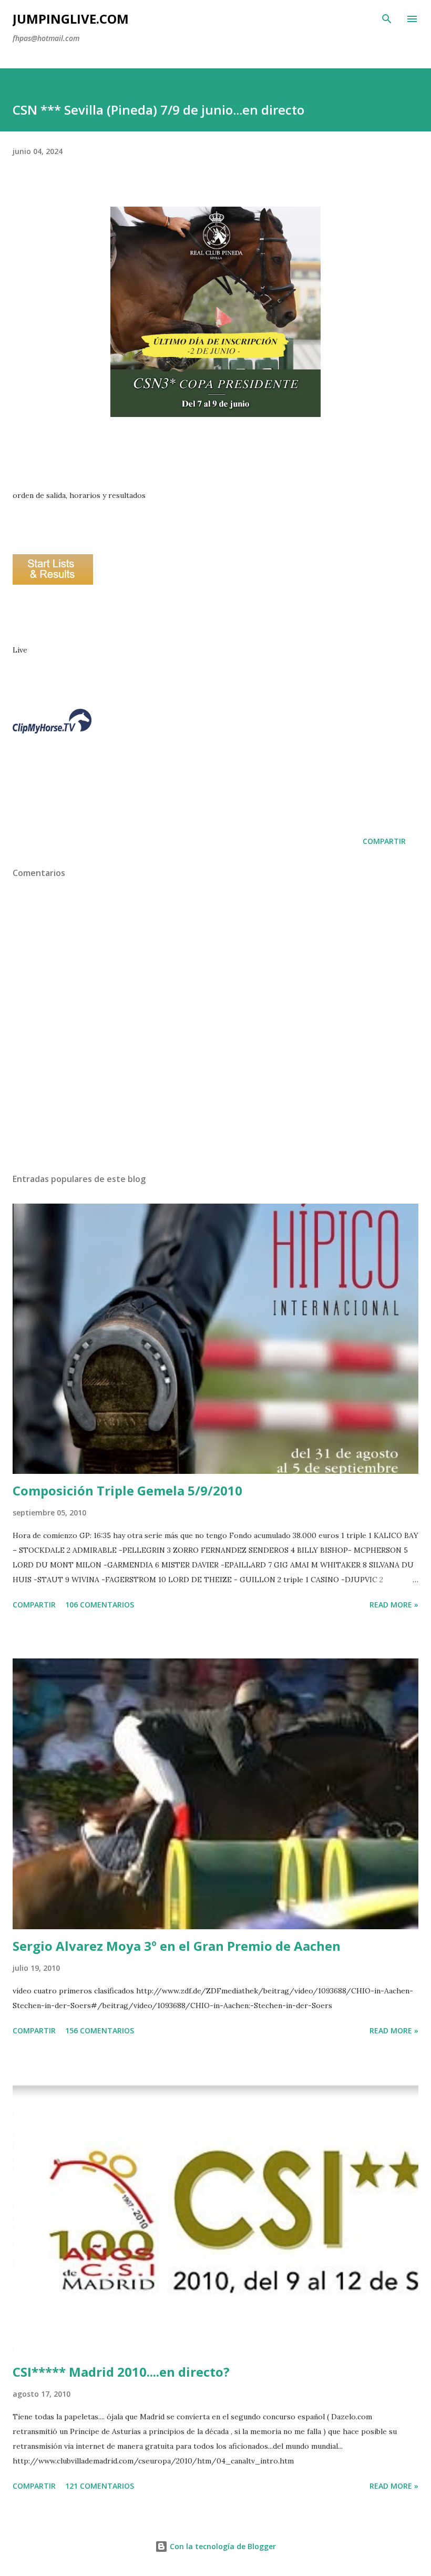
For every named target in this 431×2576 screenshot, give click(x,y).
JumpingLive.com (71, 19)
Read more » (394, 1605)
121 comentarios (100, 2486)
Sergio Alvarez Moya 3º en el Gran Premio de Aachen (177, 1946)
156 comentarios (100, 2030)
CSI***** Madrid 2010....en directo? (121, 2372)
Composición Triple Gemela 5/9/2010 (127, 1490)
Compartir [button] (384, 841)
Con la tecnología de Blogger (222, 2546)
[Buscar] (387, 19)
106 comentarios (100, 1605)
